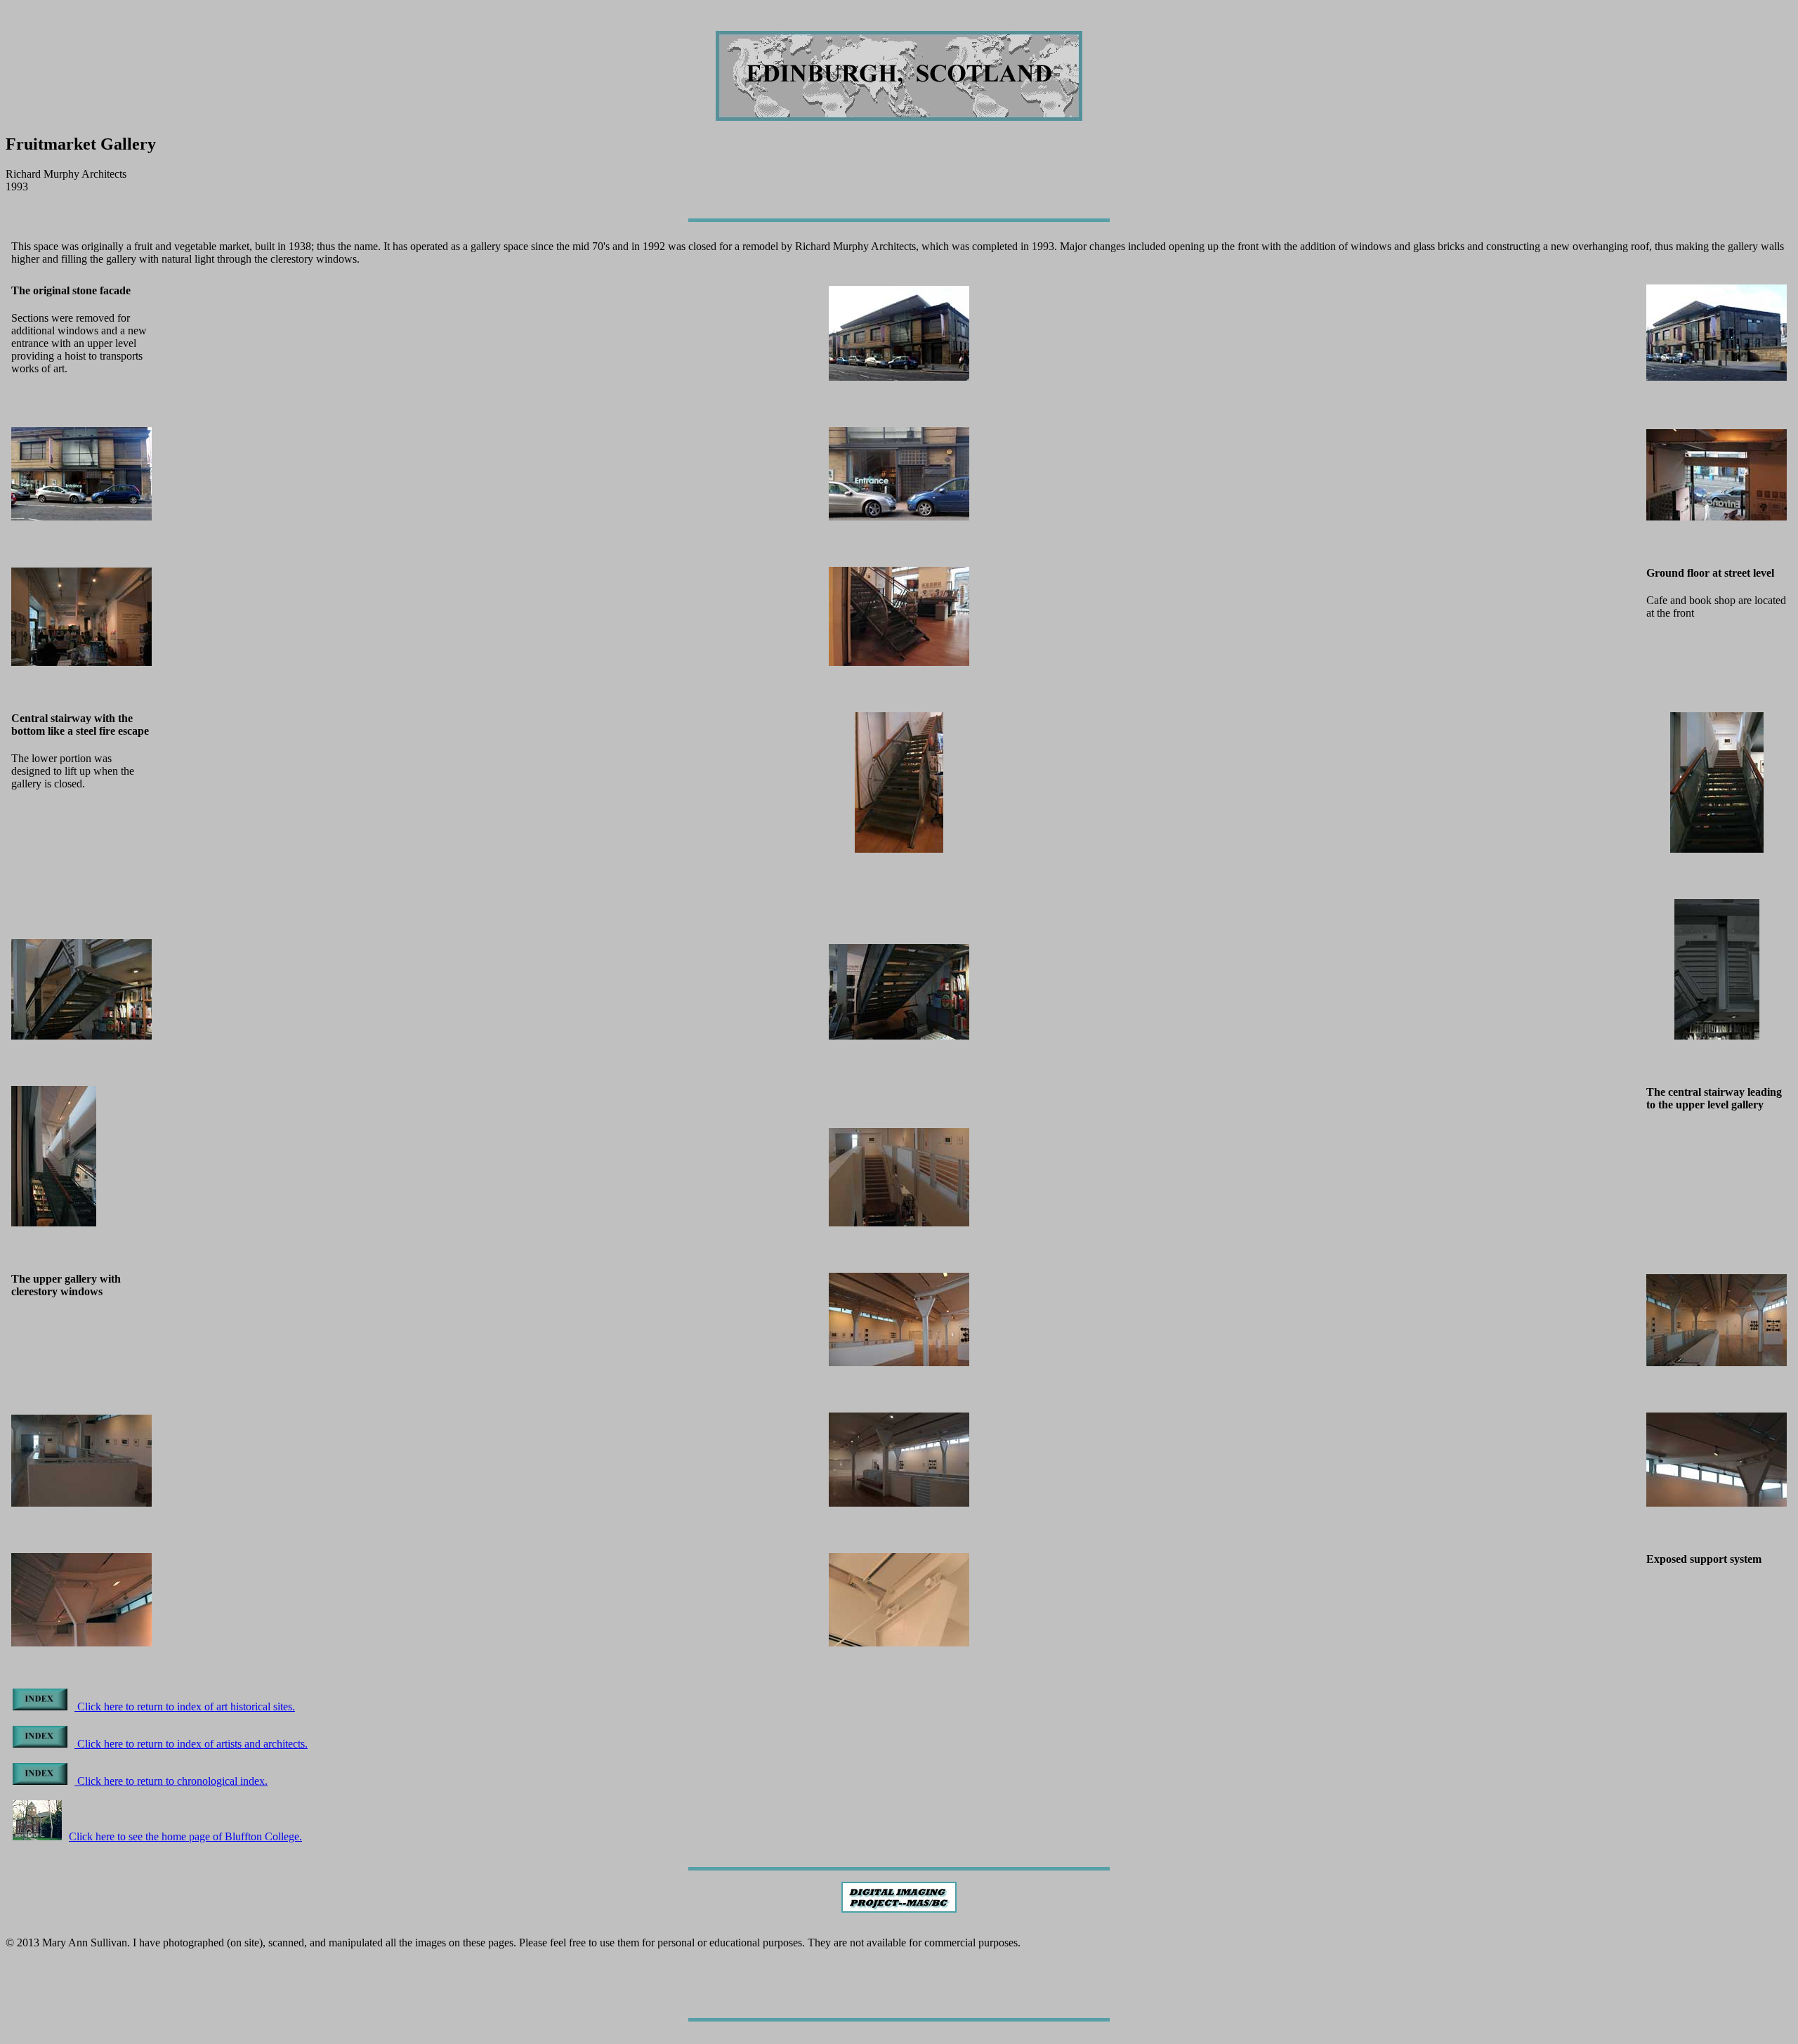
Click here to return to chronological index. (171, 1781)
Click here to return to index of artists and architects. (191, 1744)
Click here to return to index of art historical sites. (185, 1706)
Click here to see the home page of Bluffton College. (185, 1836)
